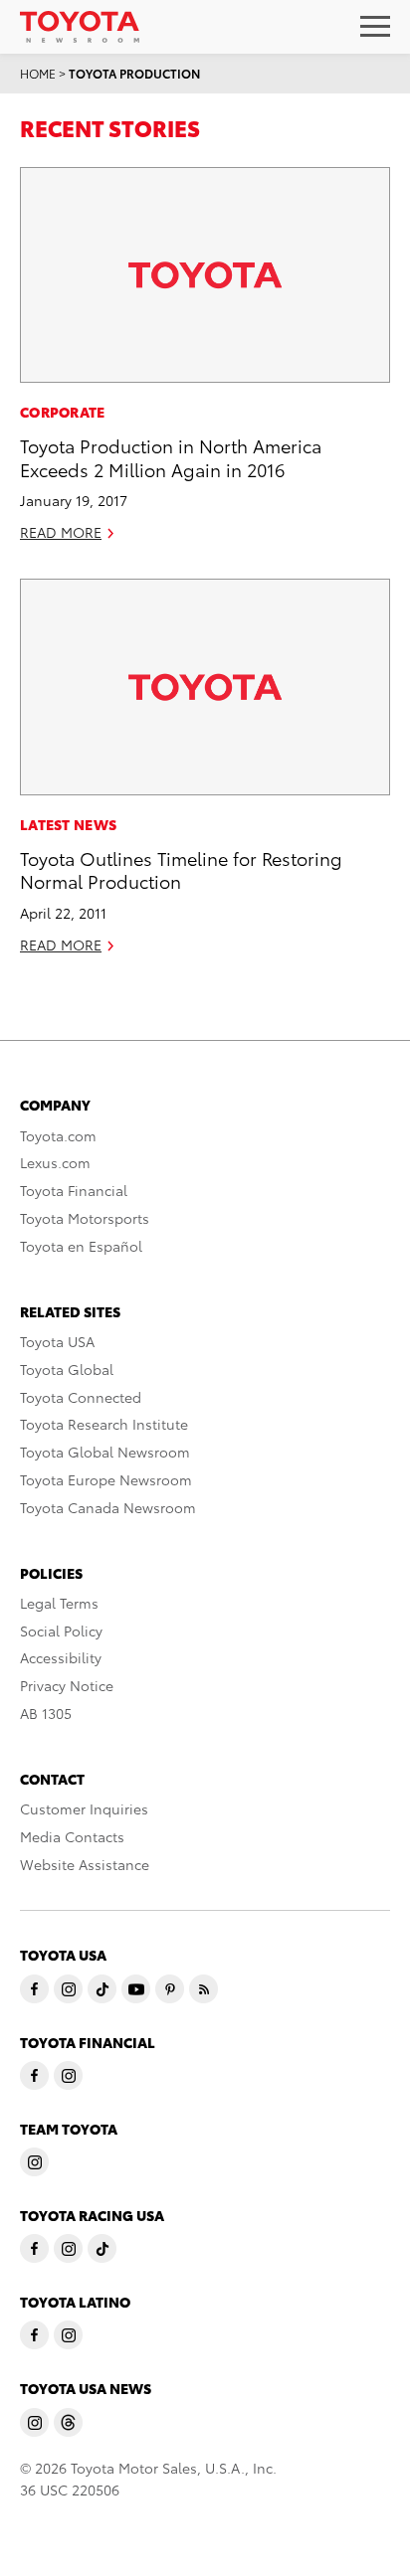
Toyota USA (57, 1341)
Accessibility (61, 1657)
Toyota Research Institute (104, 1424)
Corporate (63, 412)
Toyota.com (58, 1135)
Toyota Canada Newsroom (108, 1507)
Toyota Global (67, 1369)
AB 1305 (46, 1713)
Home (38, 73)
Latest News (68, 824)
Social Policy (61, 1631)
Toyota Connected (81, 1397)
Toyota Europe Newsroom (106, 1479)
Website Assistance (85, 1864)
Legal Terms (59, 1603)
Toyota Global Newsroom (105, 1452)
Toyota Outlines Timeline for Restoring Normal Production (181, 869)
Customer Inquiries (84, 1808)
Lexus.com (55, 1162)
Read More (61, 532)
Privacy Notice (67, 1685)
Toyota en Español (81, 1246)
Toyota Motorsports (85, 1218)
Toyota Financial (74, 1190)
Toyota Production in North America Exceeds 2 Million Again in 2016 (171, 456)
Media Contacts (72, 1836)
